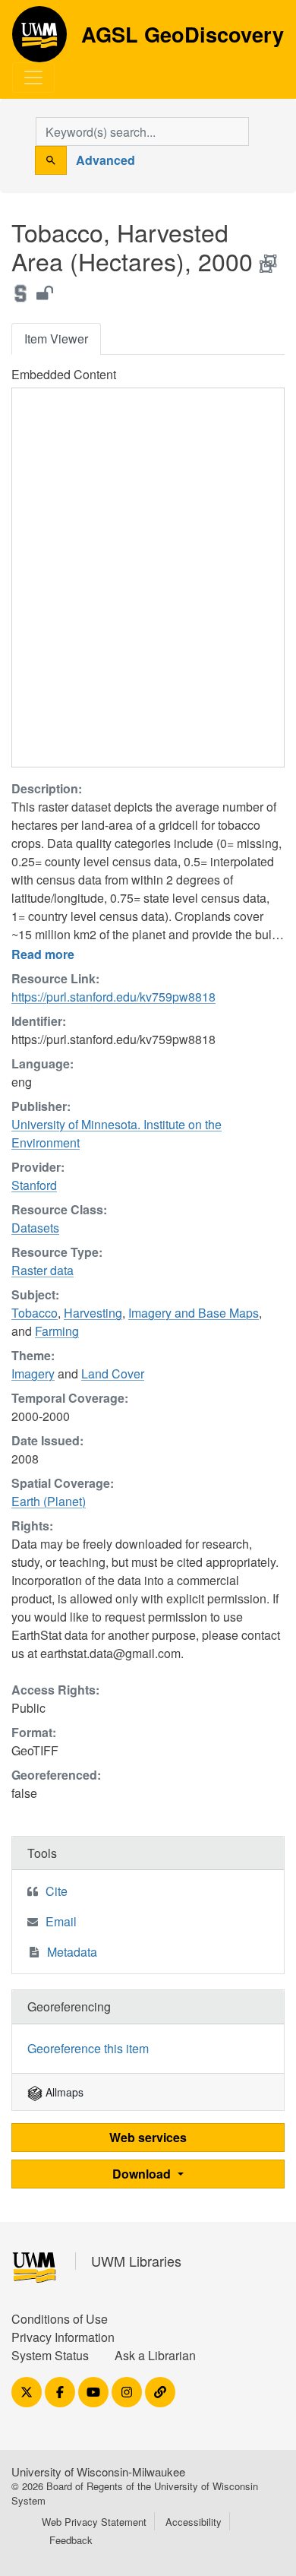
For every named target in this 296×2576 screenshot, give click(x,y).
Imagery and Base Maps (194, 1313)
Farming (57, 1331)
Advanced (105, 160)
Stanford (34, 1185)
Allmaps (63, 2092)
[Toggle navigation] (33, 78)
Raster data (43, 1270)
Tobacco (35, 1313)
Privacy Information (63, 2337)
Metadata (72, 1952)
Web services (148, 2137)
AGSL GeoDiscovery (39, 40)
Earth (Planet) (49, 1501)
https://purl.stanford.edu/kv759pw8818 (113, 997)
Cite (57, 1891)
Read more (43, 954)
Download (143, 2174)
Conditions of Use (60, 2319)
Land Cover (113, 1373)
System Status (50, 2355)
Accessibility (194, 2522)
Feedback (71, 2540)
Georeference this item (88, 2048)
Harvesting (93, 1313)
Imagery (33, 1373)
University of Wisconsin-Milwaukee (98, 2472)
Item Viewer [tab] (56, 339)
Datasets (35, 1228)
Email (61, 1921)
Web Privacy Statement (94, 2522)
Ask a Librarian (155, 2355)
